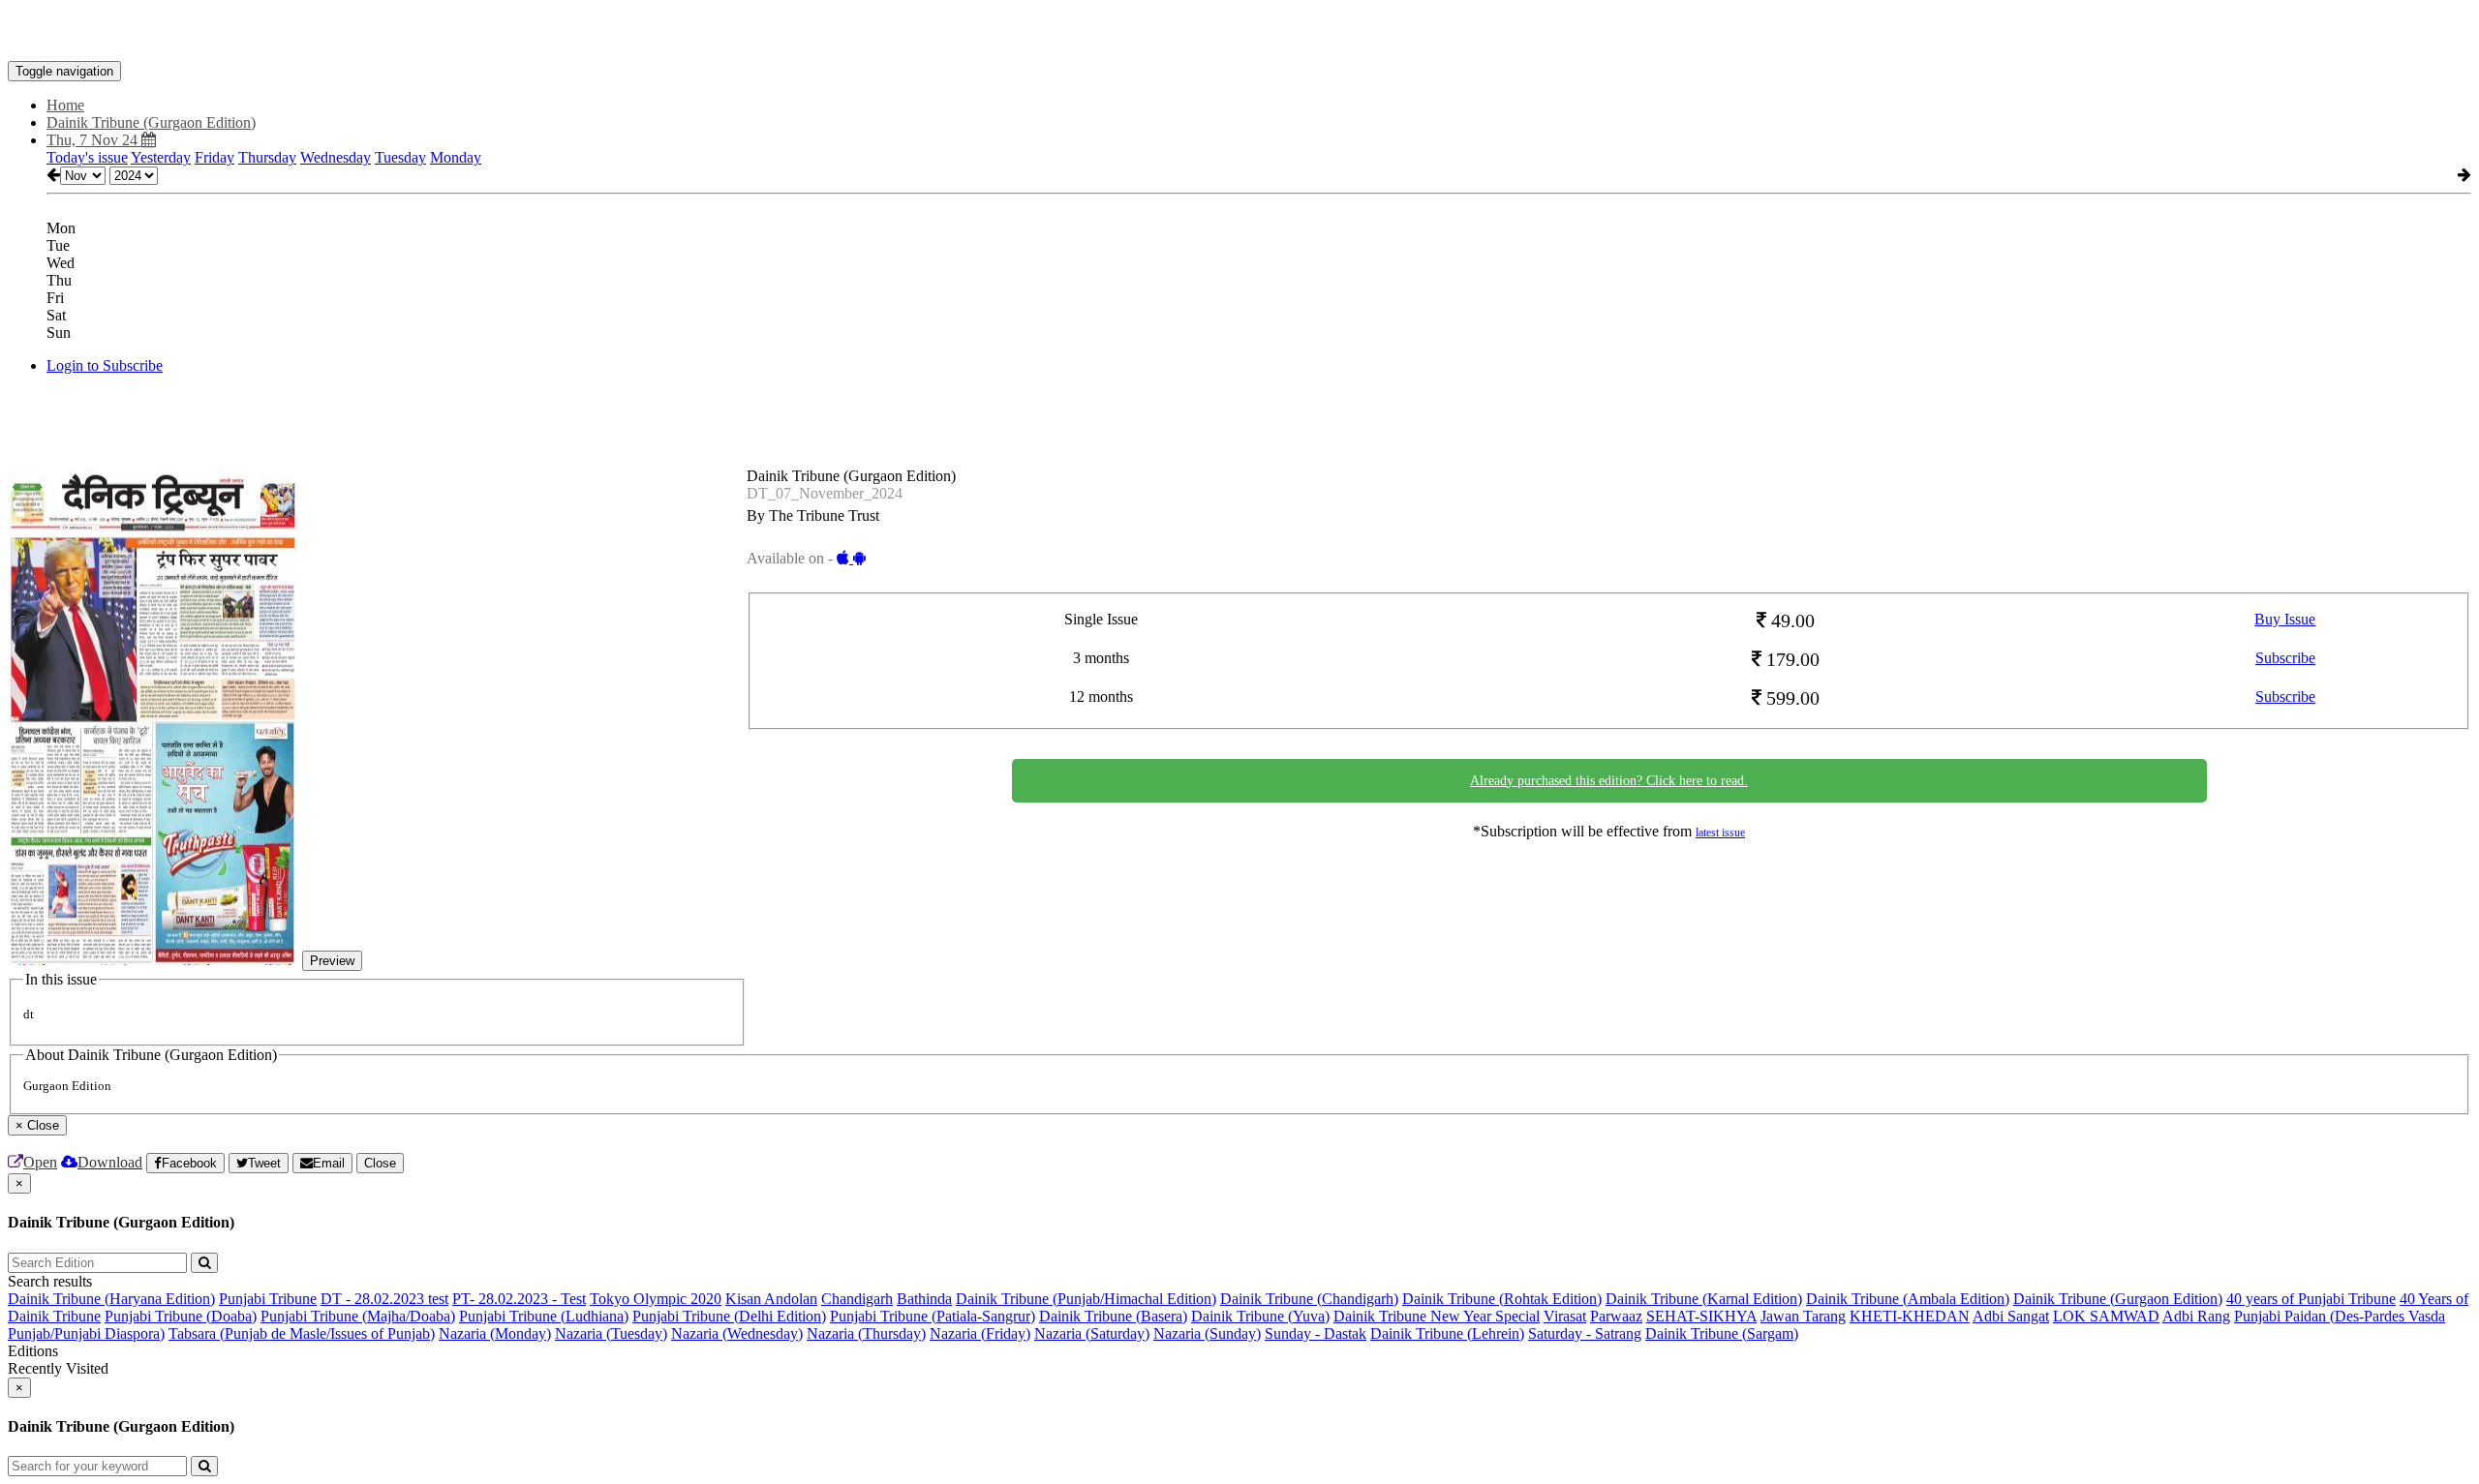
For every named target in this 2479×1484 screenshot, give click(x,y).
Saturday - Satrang (1585, 1333)
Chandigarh (857, 1299)
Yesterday (161, 157)
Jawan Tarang (1803, 1316)
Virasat (1565, 1316)
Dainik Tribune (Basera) (1113, 1316)
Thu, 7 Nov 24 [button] (94, 140)
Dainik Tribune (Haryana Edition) (111, 1299)
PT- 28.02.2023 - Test (519, 1299)
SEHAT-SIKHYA (1701, 1316)
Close (380, 1163)
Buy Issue (2285, 619)
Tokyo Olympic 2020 (656, 1299)
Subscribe (2285, 658)
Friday (214, 157)
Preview (332, 961)
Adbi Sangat (2011, 1316)
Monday (456, 157)
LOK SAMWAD (2106, 1316)
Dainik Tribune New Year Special (1437, 1316)
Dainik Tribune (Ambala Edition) (1908, 1299)
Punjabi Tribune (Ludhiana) (544, 1316)
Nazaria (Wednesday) (737, 1333)
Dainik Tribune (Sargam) (1722, 1333)
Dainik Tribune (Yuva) (1260, 1316)
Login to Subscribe (105, 365)
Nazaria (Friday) (980, 1333)
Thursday (267, 157)
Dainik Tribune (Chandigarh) (1309, 1299)
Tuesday (400, 157)
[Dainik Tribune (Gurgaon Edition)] (1239, 32)
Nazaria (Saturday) (1092, 1333)
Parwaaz (1616, 1316)
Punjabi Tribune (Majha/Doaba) (358, 1316)
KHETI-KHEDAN (1910, 1316)
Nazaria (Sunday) (1207, 1333)
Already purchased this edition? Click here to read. (1609, 781)
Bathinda (924, 1299)
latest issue (1720, 833)
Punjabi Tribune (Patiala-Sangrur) (933, 1316)
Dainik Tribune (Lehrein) (1447, 1333)
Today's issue (87, 157)
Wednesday (336, 157)
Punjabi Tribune (268, 1299)
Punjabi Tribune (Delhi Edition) (729, 1316)
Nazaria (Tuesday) (611, 1333)
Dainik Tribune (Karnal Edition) (1704, 1299)
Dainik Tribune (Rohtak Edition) (1502, 1299)
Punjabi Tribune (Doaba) (181, 1316)
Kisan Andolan (771, 1299)
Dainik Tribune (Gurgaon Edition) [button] (151, 122)
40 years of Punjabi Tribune (2311, 1299)
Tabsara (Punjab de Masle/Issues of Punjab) (302, 1333)
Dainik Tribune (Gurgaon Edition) (2118, 1299)
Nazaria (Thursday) (866, 1333)
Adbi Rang (2196, 1316)
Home (65, 105)
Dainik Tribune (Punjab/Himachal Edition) (1086, 1299)
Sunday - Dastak (1316, 1333)
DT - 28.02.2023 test (384, 1299)
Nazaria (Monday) (495, 1333)
